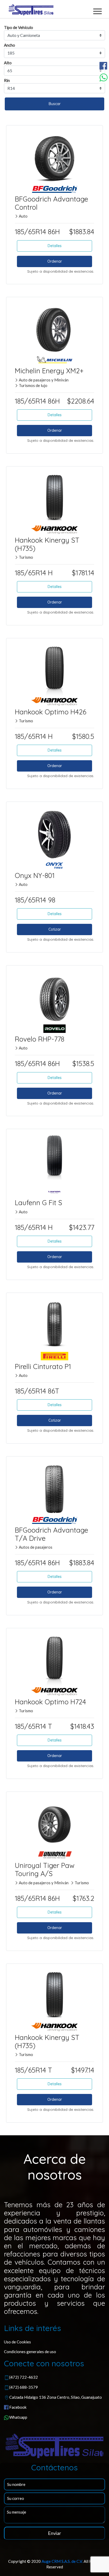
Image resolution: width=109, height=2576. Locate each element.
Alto (8, 63)
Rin (7, 80)
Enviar (54, 2533)
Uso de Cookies (17, 2342)
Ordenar (55, 261)
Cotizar (55, 929)
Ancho (10, 45)
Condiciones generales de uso (30, 2352)
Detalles (55, 246)
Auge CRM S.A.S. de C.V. (62, 2561)
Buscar (55, 104)
